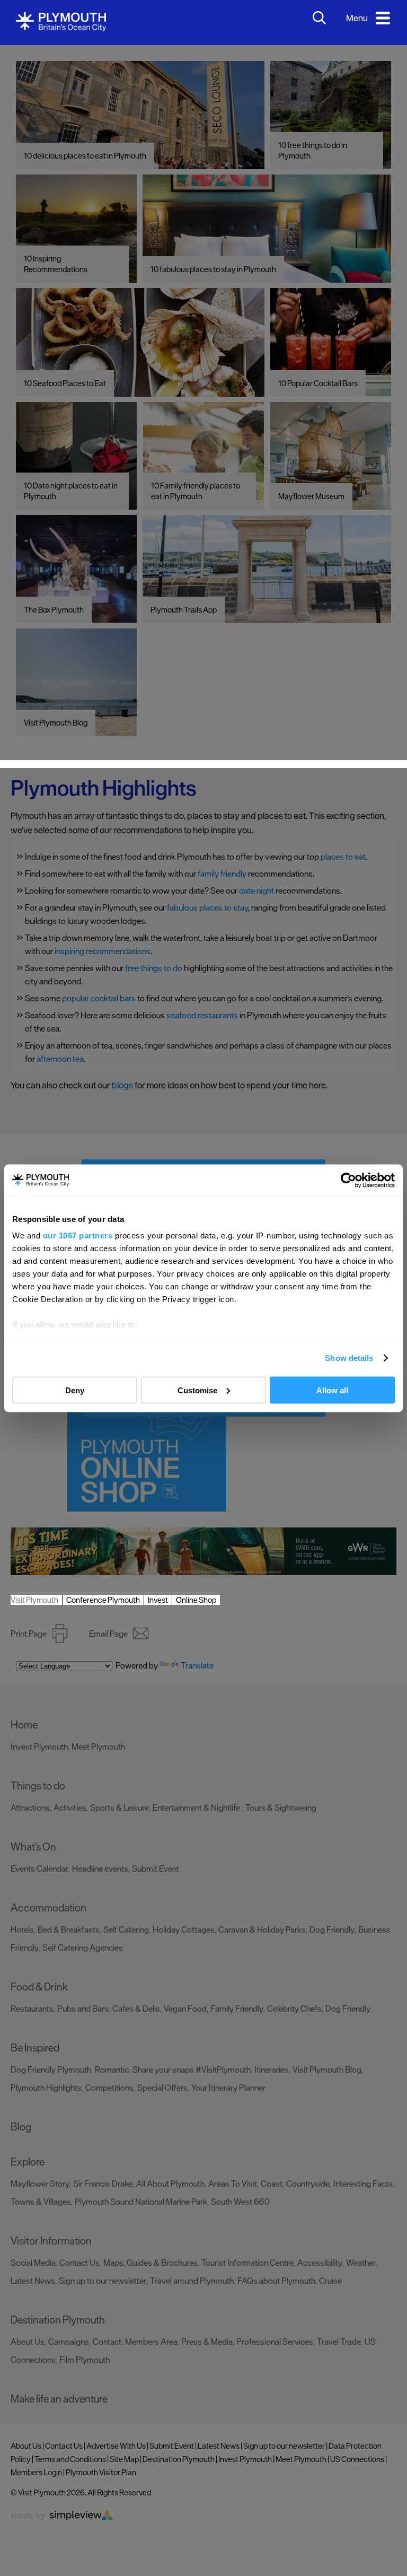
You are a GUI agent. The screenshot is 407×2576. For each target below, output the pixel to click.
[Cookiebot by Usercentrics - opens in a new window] (348, 1180)
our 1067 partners (78, 1235)
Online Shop (196, 1600)
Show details (349, 1358)
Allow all (332, 1390)
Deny (75, 1390)
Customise (197, 1390)
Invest (158, 1600)
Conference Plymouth (103, 1600)
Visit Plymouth (34, 1600)
